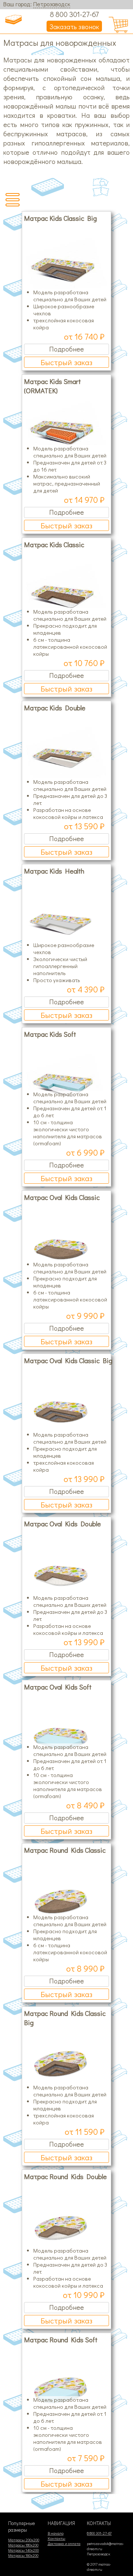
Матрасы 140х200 (23, 2550)
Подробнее (66, 349)
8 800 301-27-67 (74, 14)
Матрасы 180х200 (23, 2545)
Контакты (57, 2538)
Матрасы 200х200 (24, 2540)
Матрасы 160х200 (23, 2555)
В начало (56, 2533)
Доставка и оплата (64, 2544)
